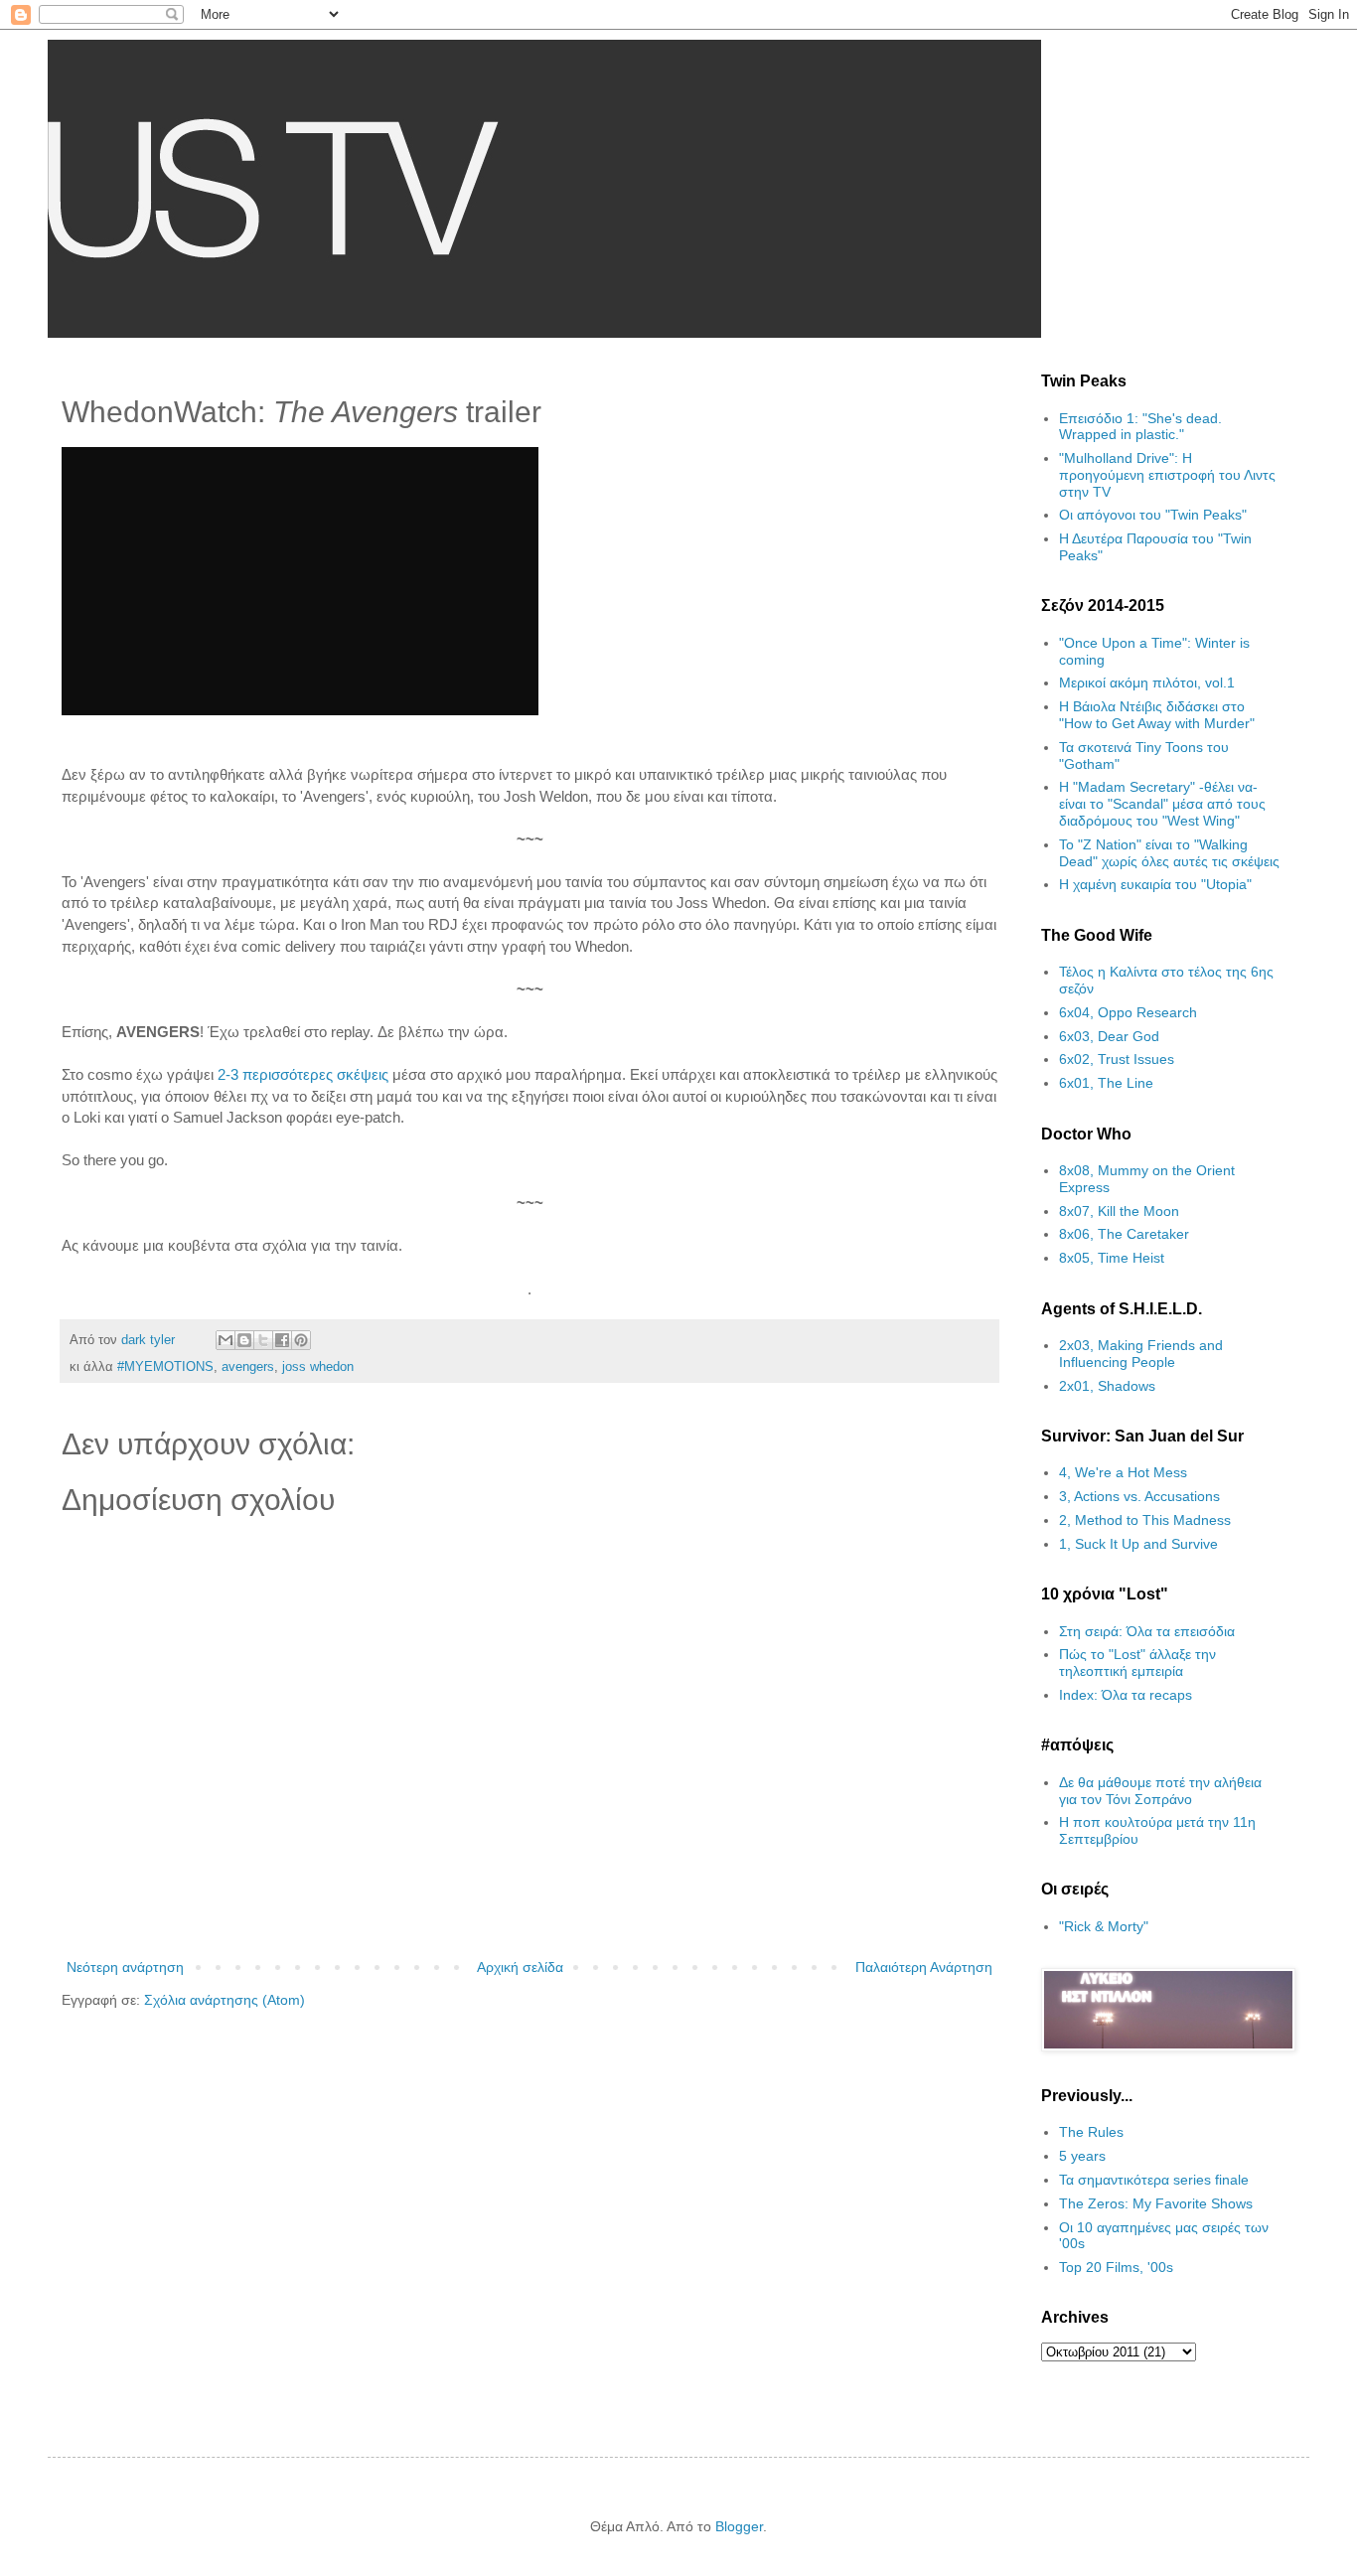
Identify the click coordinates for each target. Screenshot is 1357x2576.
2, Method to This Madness (1145, 1520)
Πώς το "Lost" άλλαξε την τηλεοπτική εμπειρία (1137, 1663)
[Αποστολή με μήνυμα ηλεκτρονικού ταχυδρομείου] (226, 1340)
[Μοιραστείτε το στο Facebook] (282, 1340)
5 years (1082, 2156)
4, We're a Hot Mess (1123, 1472)
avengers (248, 1367)
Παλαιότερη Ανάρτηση (924, 1967)
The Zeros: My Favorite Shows (1156, 2203)
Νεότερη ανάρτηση (125, 1967)
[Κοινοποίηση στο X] (263, 1340)
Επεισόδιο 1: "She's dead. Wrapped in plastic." (1140, 427)
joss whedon (318, 1367)
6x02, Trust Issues (1117, 1059)
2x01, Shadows (1107, 1386)
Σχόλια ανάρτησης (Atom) (225, 2000)
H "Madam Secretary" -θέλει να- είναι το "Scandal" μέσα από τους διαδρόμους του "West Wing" (1162, 804)
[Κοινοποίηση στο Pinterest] (301, 1340)
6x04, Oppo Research (1128, 1012)
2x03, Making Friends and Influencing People (1141, 1354)
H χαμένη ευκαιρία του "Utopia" (1155, 884)
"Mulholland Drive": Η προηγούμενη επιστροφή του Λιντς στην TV (1167, 475)
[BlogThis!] (244, 1340)
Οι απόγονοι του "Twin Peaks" (1153, 515)
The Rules (1091, 2132)
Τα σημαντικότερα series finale (1154, 2180)
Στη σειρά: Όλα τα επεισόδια (1147, 1631)
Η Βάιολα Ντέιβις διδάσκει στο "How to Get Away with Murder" (1157, 715)
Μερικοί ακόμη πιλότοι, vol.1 (1147, 682)
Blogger (739, 2526)
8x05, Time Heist (1112, 1258)
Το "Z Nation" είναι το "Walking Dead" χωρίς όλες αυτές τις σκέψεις (1169, 853)
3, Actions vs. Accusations (1139, 1496)
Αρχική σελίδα (520, 1967)
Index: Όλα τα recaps (1126, 1695)
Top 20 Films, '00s (1116, 2267)
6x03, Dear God (1109, 1036)
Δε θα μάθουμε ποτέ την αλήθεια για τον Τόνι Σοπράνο (1160, 1791)
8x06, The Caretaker (1124, 1234)
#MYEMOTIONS (165, 1367)
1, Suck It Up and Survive (1138, 1544)
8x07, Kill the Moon (1119, 1211)
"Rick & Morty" (1104, 1926)
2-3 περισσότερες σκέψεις (303, 1074)
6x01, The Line (1106, 1083)
